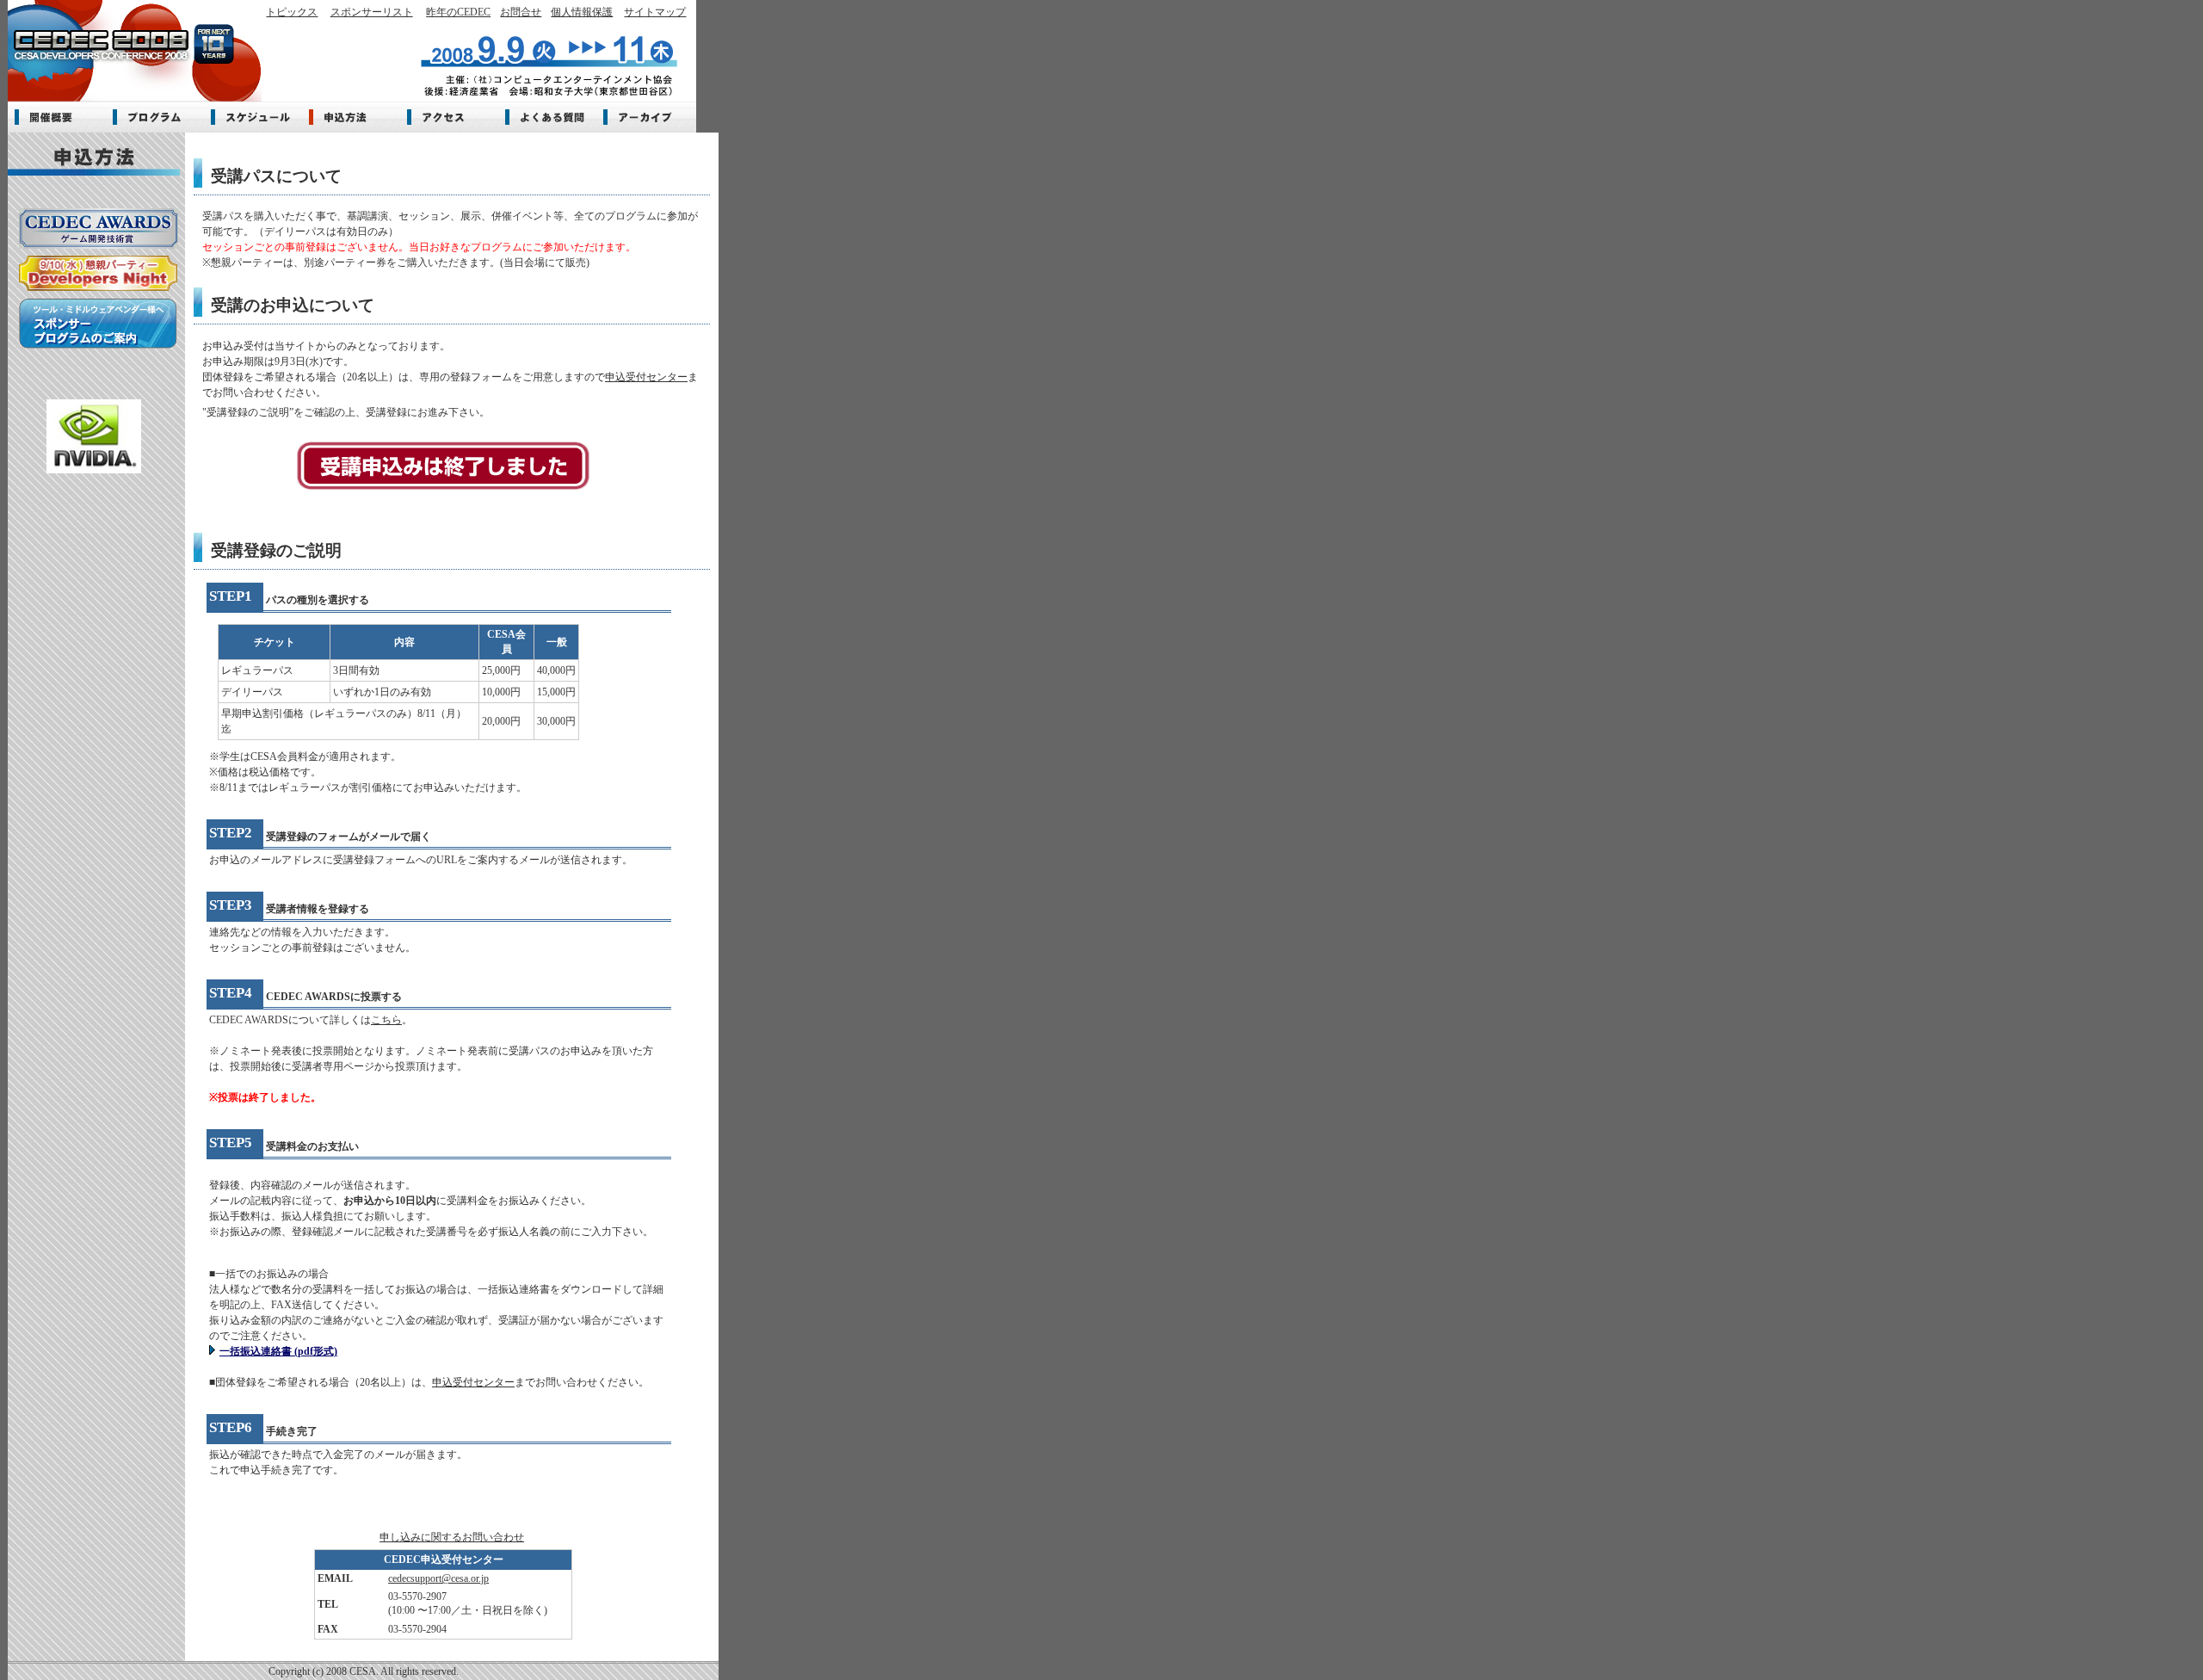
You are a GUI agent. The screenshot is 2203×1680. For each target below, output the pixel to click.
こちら (386, 1020)
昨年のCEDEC (458, 12)
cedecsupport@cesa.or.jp (438, 1578)
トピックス (292, 12)
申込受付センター (646, 377)
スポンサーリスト (372, 12)
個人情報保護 (582, 12)
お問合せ (521, 12)
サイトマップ (655, 12)
